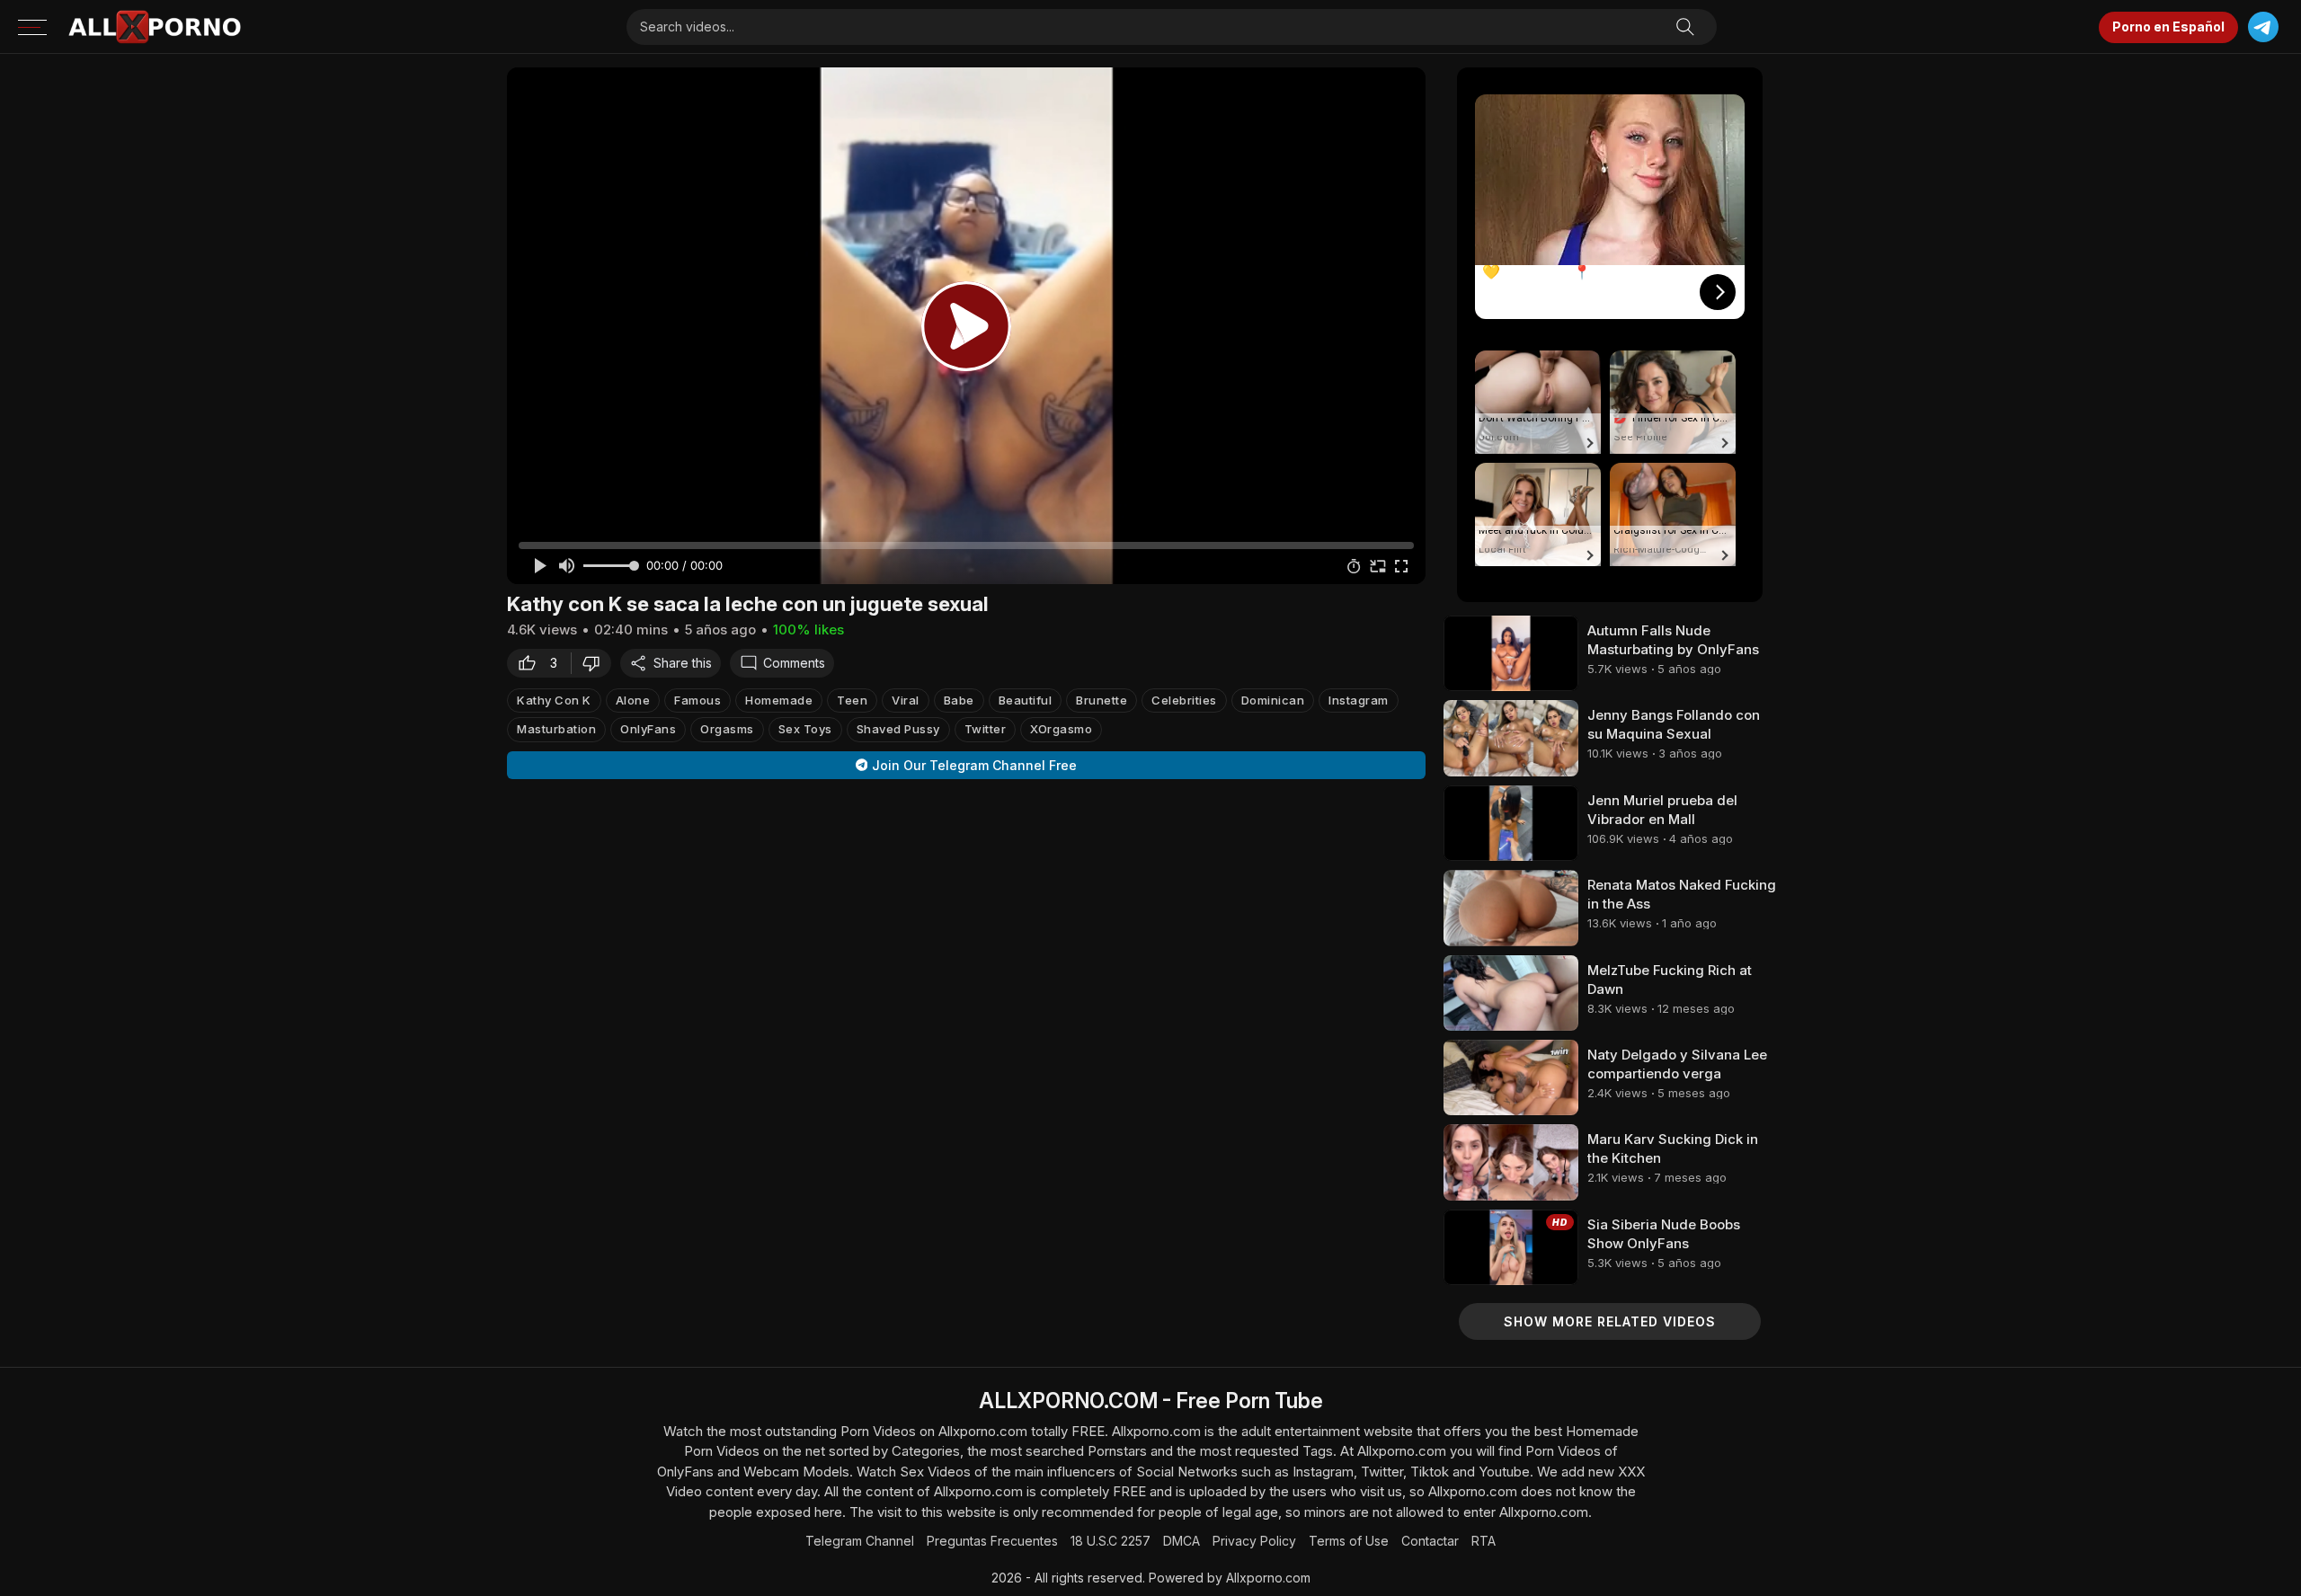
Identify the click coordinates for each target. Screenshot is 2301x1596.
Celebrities (1184, 700)
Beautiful (1026, 700)
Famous (697, 700)
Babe (959, 700)
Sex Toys (805, 729)
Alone (633, 700)
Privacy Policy (1254, 1541)
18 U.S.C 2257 (1111, 1541)
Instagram (1359, 700)
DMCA (1182, 1541)
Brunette (1102, 700)
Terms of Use (1349, 1541)
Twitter (986, 729)
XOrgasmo (1061, 729)
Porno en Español (2168, 27)
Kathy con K (554, 700)
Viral (906, 700)
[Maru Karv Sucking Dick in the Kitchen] (1511, 1162)
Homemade (779, 700)
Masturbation (556, 729)
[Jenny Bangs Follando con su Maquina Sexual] (1511, 738)
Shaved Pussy (898, 729)
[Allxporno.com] (155, 27)
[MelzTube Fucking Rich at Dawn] (1511, 993)
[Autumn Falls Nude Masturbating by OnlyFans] (1511, 653)
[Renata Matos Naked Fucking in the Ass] (1511, 908)
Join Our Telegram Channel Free (974, 765)
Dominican (1273, 700)
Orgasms (727, 729)
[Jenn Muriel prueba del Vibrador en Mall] (1511, 823)
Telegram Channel (860, 1541)
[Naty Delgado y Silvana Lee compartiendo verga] (1511, 1077)
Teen (852, 700)
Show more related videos (1610, 1321)
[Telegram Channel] (2263, 27)
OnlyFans (648, 729)
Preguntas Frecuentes (992, 1541)
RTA (1484, 1541)
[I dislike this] (596, 663)
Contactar (1430, 1541)
